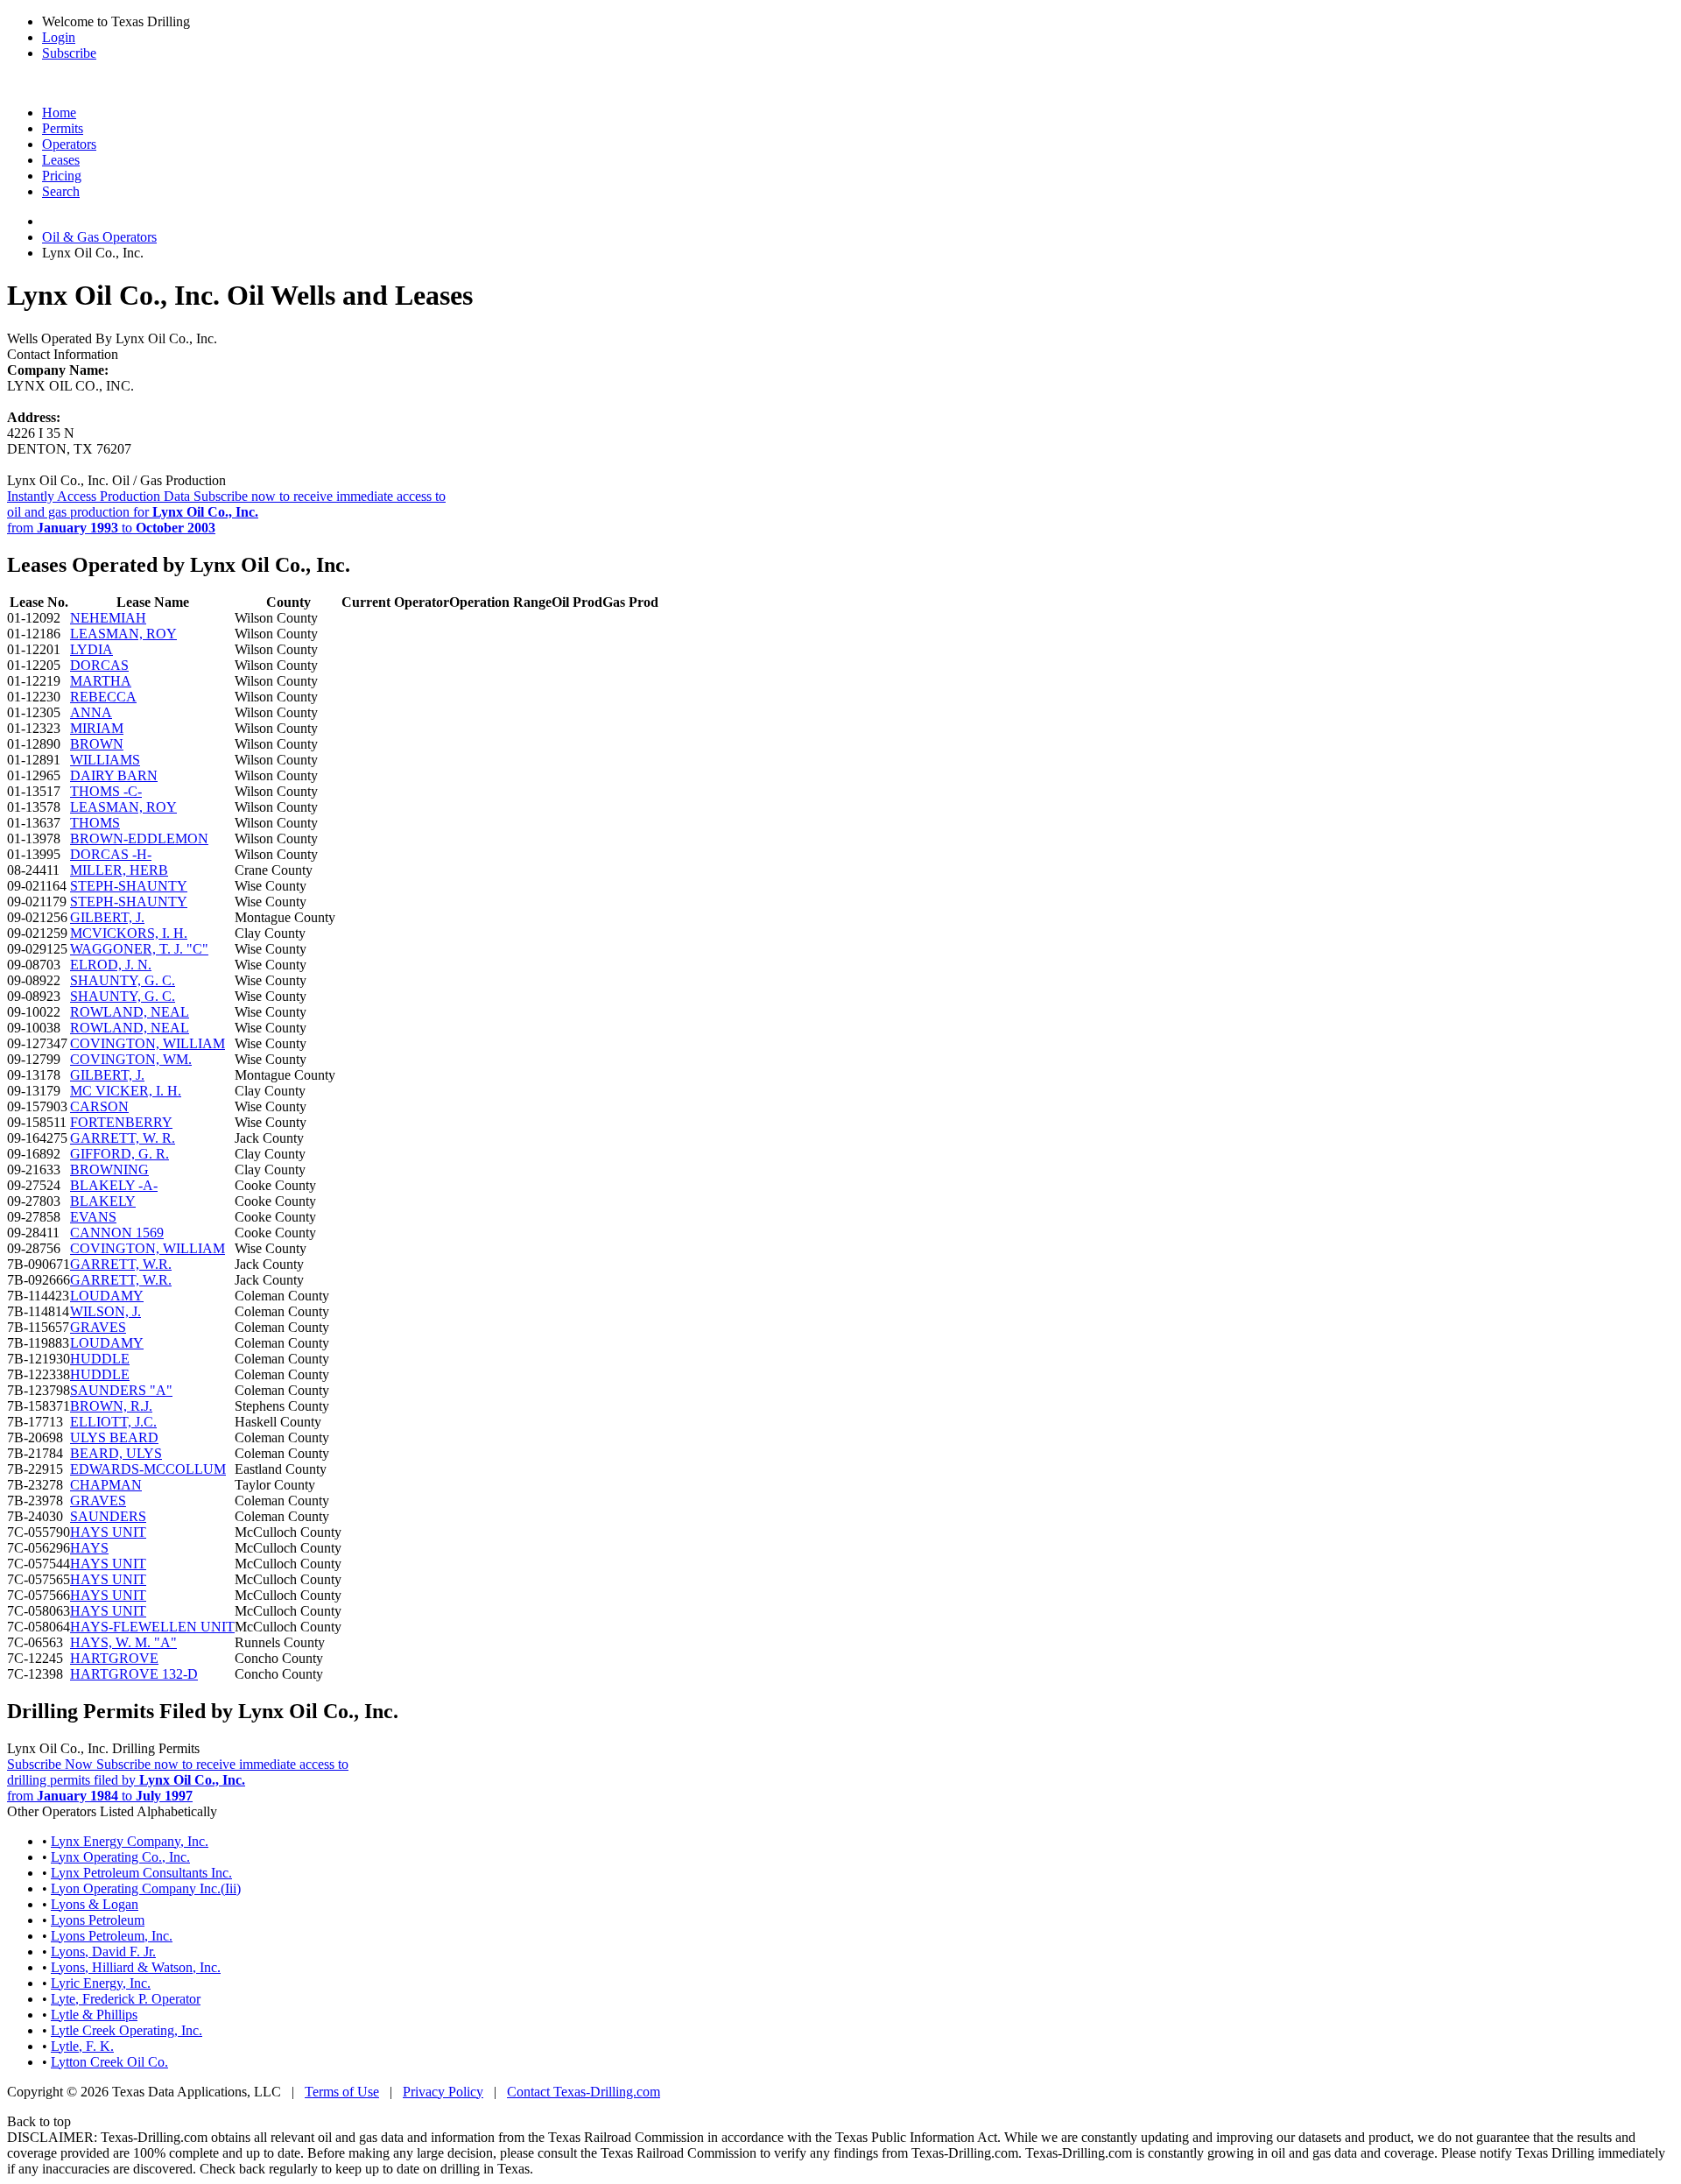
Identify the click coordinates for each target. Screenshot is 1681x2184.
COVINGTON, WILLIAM (148, 1043)
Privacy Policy (443, 2092)
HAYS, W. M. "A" (123, 1642)
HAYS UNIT (108, 1532)
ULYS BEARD (114, 1437)
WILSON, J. (106, 1311)
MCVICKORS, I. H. (129, 933)
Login (59, 37)
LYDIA (91, 649)
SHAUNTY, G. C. (123, 980)
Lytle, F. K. (82, 2046)
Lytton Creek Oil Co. (109, 2062)
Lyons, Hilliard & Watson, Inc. (136, 1967)
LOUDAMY (107, 1296)
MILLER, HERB (119, 870)
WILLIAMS (105, 760)
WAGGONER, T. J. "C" (139, 949)
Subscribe (69, 53)
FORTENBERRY (121, 1122)
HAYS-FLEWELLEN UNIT (152, 1627)
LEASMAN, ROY (123, 634)
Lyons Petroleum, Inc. (112, 1936)
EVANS (93, 1217)
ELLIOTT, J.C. (113, 1422)
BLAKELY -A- (114, 1185)
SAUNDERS (108, 1516)
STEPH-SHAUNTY (129, 886)
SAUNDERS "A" (121, 1390)
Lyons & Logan (95, 1904)
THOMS (95, 823)
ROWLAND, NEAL (130, 1012)
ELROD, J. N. (111, 965)
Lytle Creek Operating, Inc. (127, 2030)
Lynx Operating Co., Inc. (120, 1857)
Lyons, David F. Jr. (103, 1952)
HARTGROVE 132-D (134, 1674)
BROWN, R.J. (111, 1406)
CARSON (99, 1106)
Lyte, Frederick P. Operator (126, 1999)
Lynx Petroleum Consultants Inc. (141, 1873)
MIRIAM (97, 728)
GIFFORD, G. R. (120, 1154)
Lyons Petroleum (98, 1920)
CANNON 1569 (117, 1233)
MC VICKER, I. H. (126, 1091)
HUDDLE (100, 1359)
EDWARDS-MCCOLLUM (148, 1469)
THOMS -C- (106, 791)
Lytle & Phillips (94, 2015)
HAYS (89, 1548)
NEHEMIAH (108, 618)
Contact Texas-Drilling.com (584, 2092)
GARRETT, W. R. (123, 1138)
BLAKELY (103, 1201)
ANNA (91, 712)
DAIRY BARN (114, 775)
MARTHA (101, 681)
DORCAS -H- (111, 854)
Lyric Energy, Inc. (101, 1983)
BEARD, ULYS (116, 1453)
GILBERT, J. (107, 917)
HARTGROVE (114, 1658)
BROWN (97, 744)
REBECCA (103, 697)
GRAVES (98, 1327)
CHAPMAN (106, 1485)
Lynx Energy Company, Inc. (130, 1841)
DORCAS (99, 665)
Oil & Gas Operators (99, 237)
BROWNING (109, 1169)
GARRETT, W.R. (121, 1264)
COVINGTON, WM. (131, 1059)
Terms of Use (342, 2092)
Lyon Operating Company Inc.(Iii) (146, 1888)
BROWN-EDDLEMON (139, 838)
